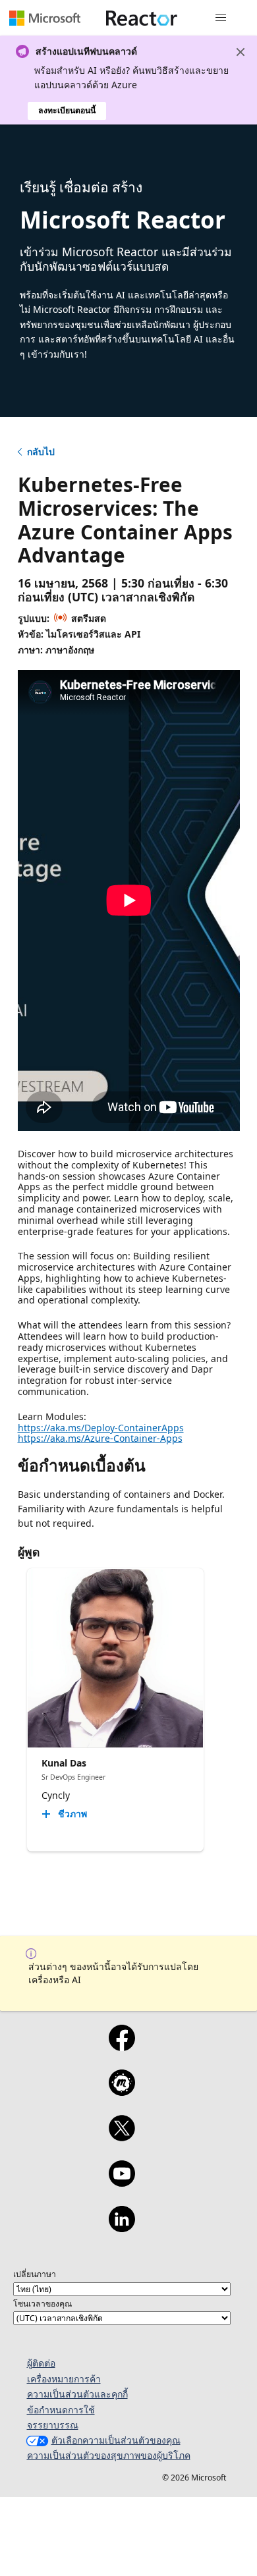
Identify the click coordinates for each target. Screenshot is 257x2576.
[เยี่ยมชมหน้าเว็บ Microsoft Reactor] (142, 18)
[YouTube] (122, 2182)
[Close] (241, 52)
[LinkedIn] (122, 2228)
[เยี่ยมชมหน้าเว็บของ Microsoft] (45, 18)
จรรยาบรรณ (53, 2425)
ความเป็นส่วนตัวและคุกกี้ (77, 2394)
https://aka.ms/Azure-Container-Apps (100, 1438)
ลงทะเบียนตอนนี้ (67, 110)
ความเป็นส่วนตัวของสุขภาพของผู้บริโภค (109, 2455)
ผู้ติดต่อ (41, 2363)
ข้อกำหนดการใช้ (61, 2410)
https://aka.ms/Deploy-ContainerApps (101, 1428)
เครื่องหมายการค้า (64, 2379)
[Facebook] (122, 2046)
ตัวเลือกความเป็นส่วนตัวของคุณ (116, 2440)
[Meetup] (122, 2091)
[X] (122, 2137)
